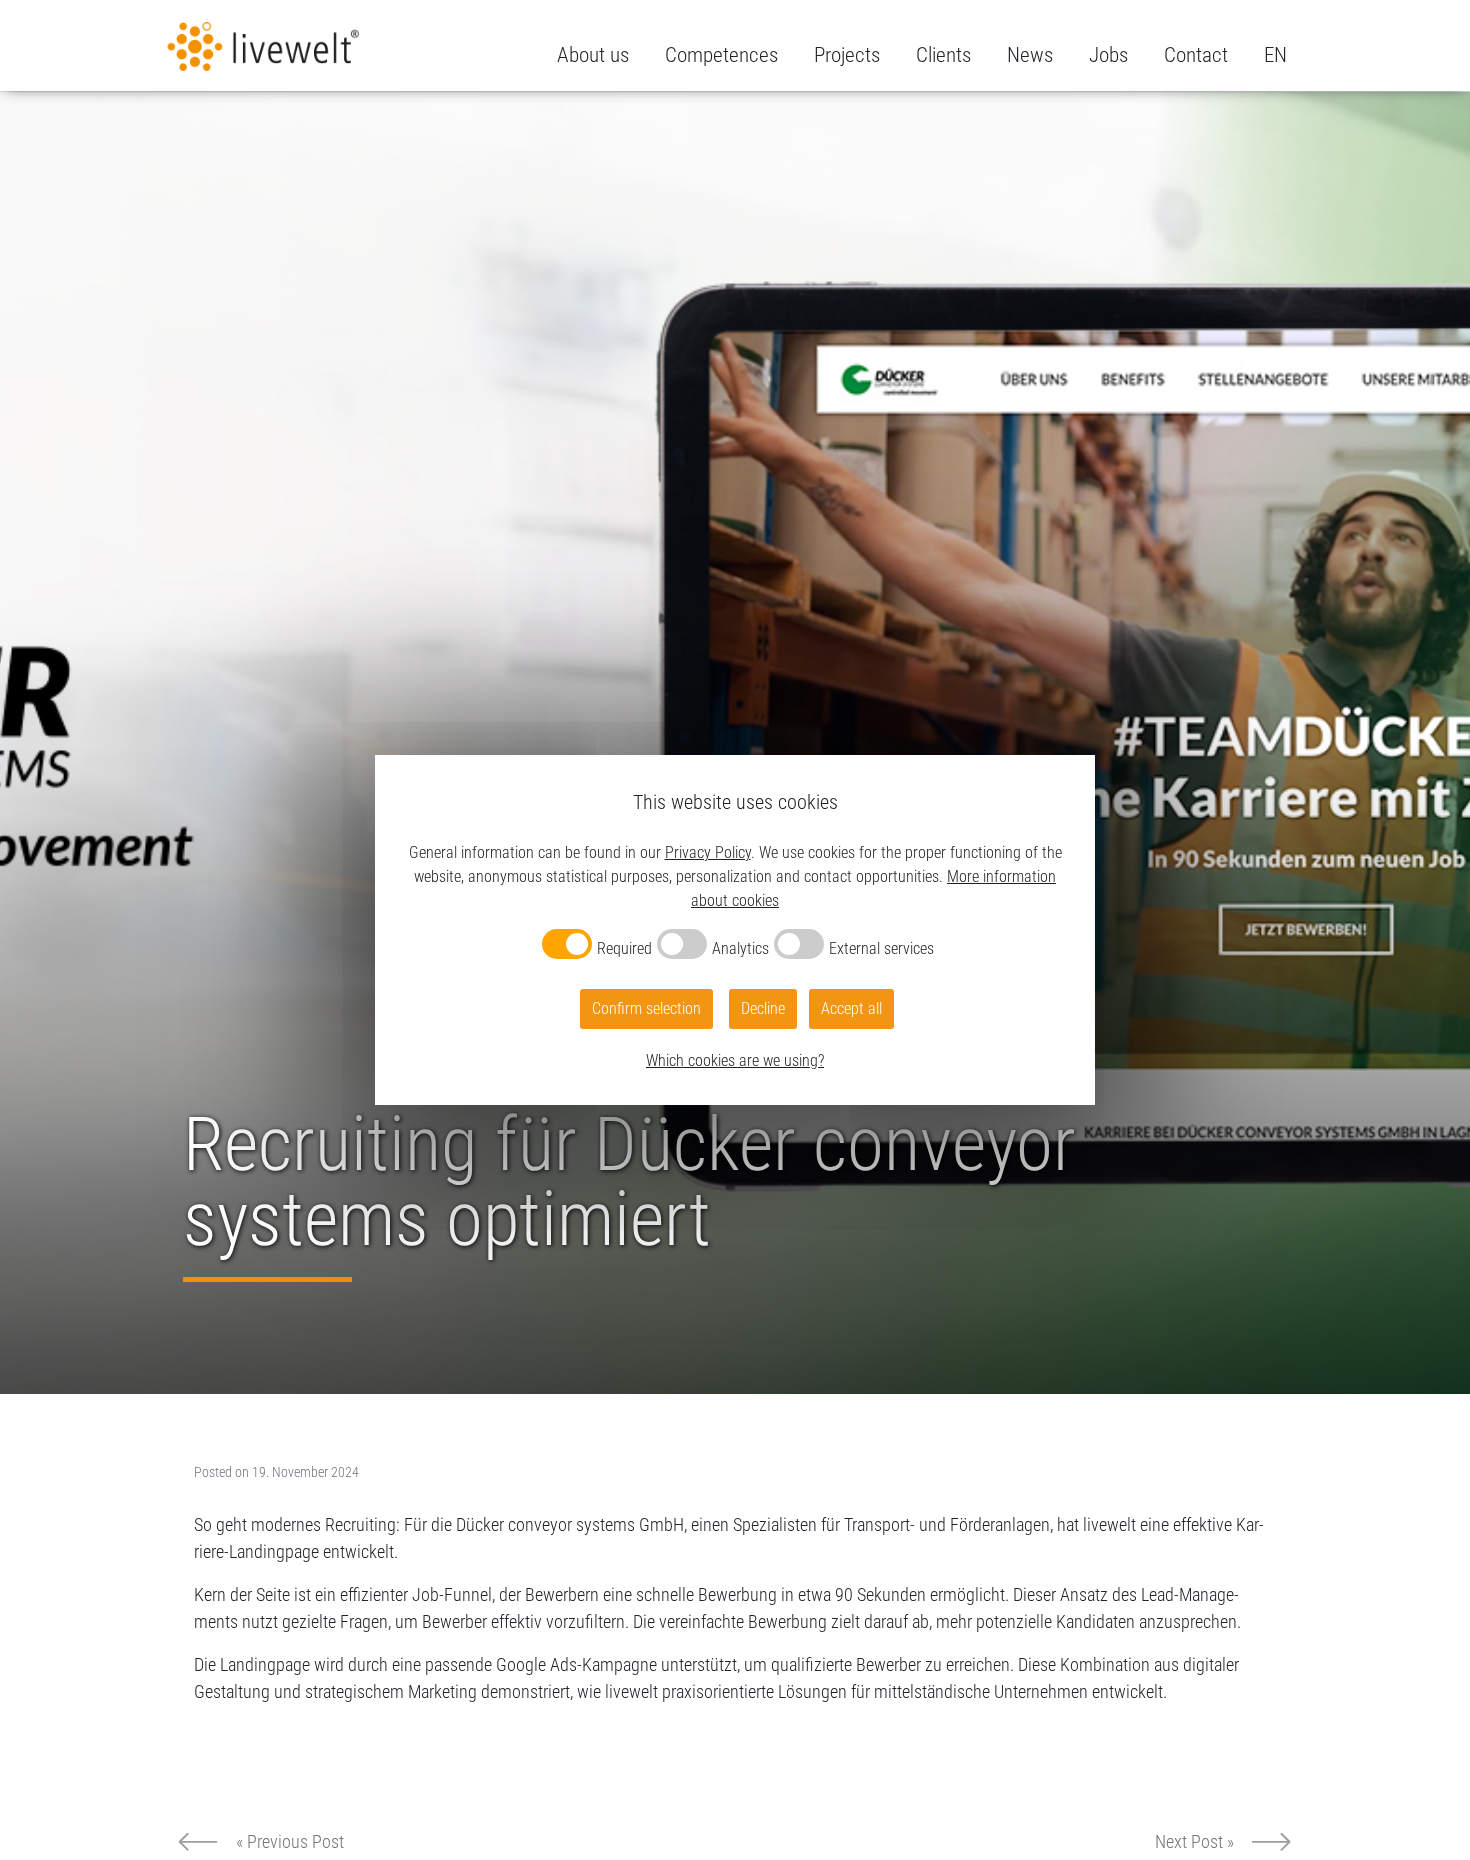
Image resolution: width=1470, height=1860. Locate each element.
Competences (721, 55)
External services (881, 948)
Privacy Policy (708, 852)
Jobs (1108, 55)
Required (624, 948)
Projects (847, 55)
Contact (1196, 55)
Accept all (851, 1008)
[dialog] (735, 930)
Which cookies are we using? (735, 1060)
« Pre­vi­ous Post (290, 1841)
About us (593, 55)
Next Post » (1194, 1841)
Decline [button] (763, 1008)
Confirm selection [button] (646, 1008)
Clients (943, 55)
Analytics (740, 948)
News (1030, 55)
